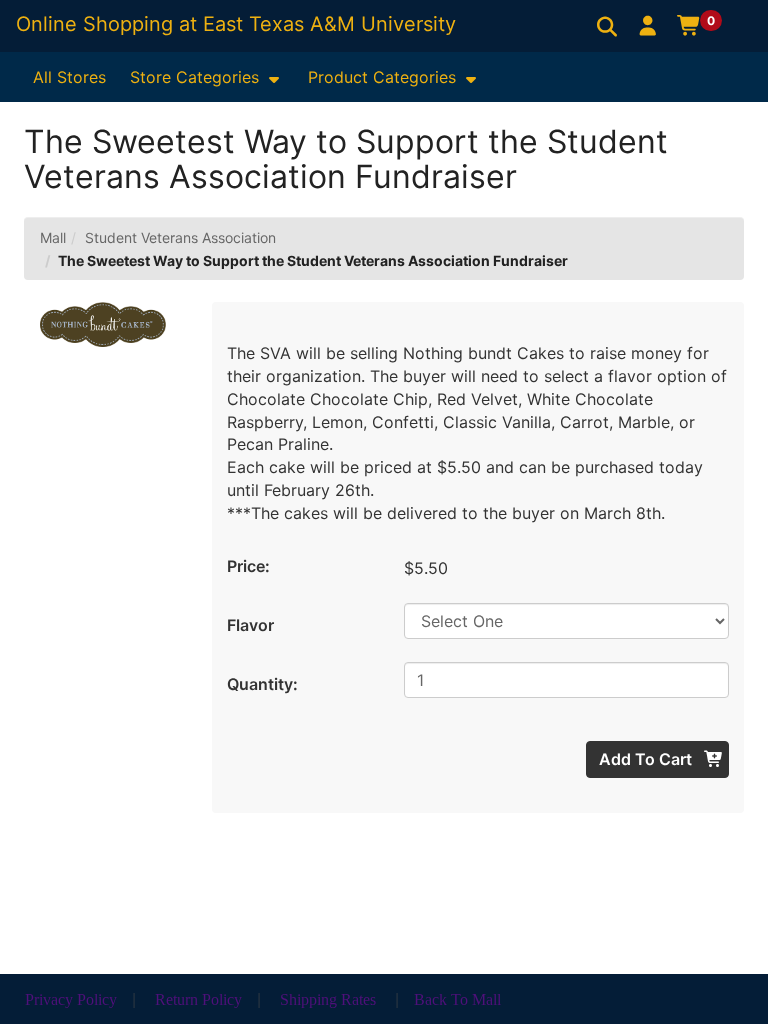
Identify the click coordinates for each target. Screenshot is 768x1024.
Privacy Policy (71, 999)
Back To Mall (457, 999)
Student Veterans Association (180, 237)
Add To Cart (647, 759)
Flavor (250, 625)
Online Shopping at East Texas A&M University (236, 24)
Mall (53, 237)
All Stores (69, 77)
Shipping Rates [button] (328, 999)
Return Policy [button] (198, 999)
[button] (648, 25)
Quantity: (262, 684)
